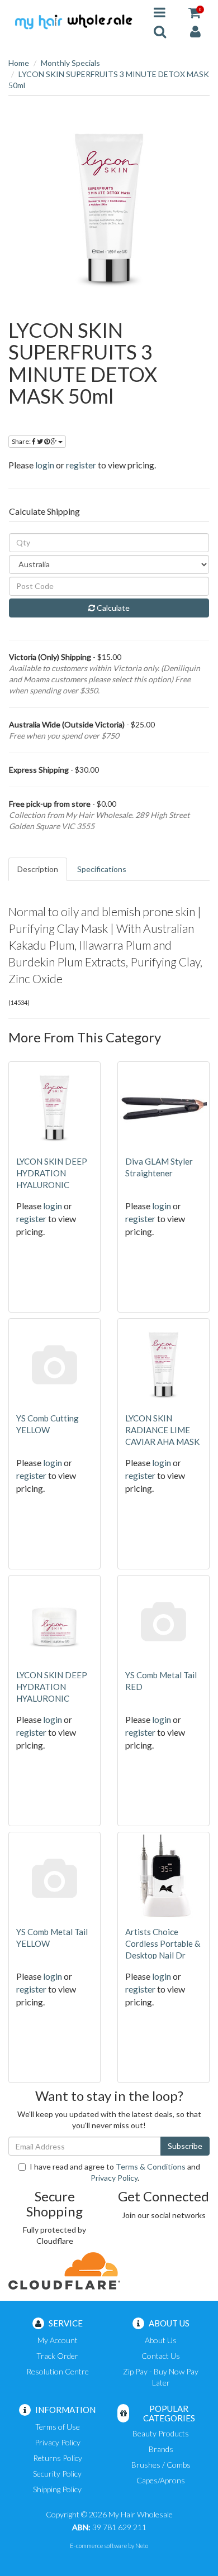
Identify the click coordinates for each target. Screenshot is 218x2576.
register (81, 465)
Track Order (57, 2356)
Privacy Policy (114, 2178)
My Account (58, 2340)
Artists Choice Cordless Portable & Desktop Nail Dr (163, 1943)
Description (38, 869)
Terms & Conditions (151, 2166)
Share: (22, 441)
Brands (161, 2449)
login (45, 465)
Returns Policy (58, 2458)
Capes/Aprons (161, 2480)
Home (19, 63)
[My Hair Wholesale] (73, 21)
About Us (161, 2340)
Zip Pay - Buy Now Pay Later (161, 2377)
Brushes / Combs (161, 2465)
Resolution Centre (58, 2371)
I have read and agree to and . (115, 2172)
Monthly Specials (70, 63)
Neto (142, 2546)
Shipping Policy (57, 2489)
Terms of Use (58, 2427)
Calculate (112, 608)
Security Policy (57, 2474)
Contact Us (161, 2356)
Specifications (102, 869)
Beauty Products (161, 2433)
